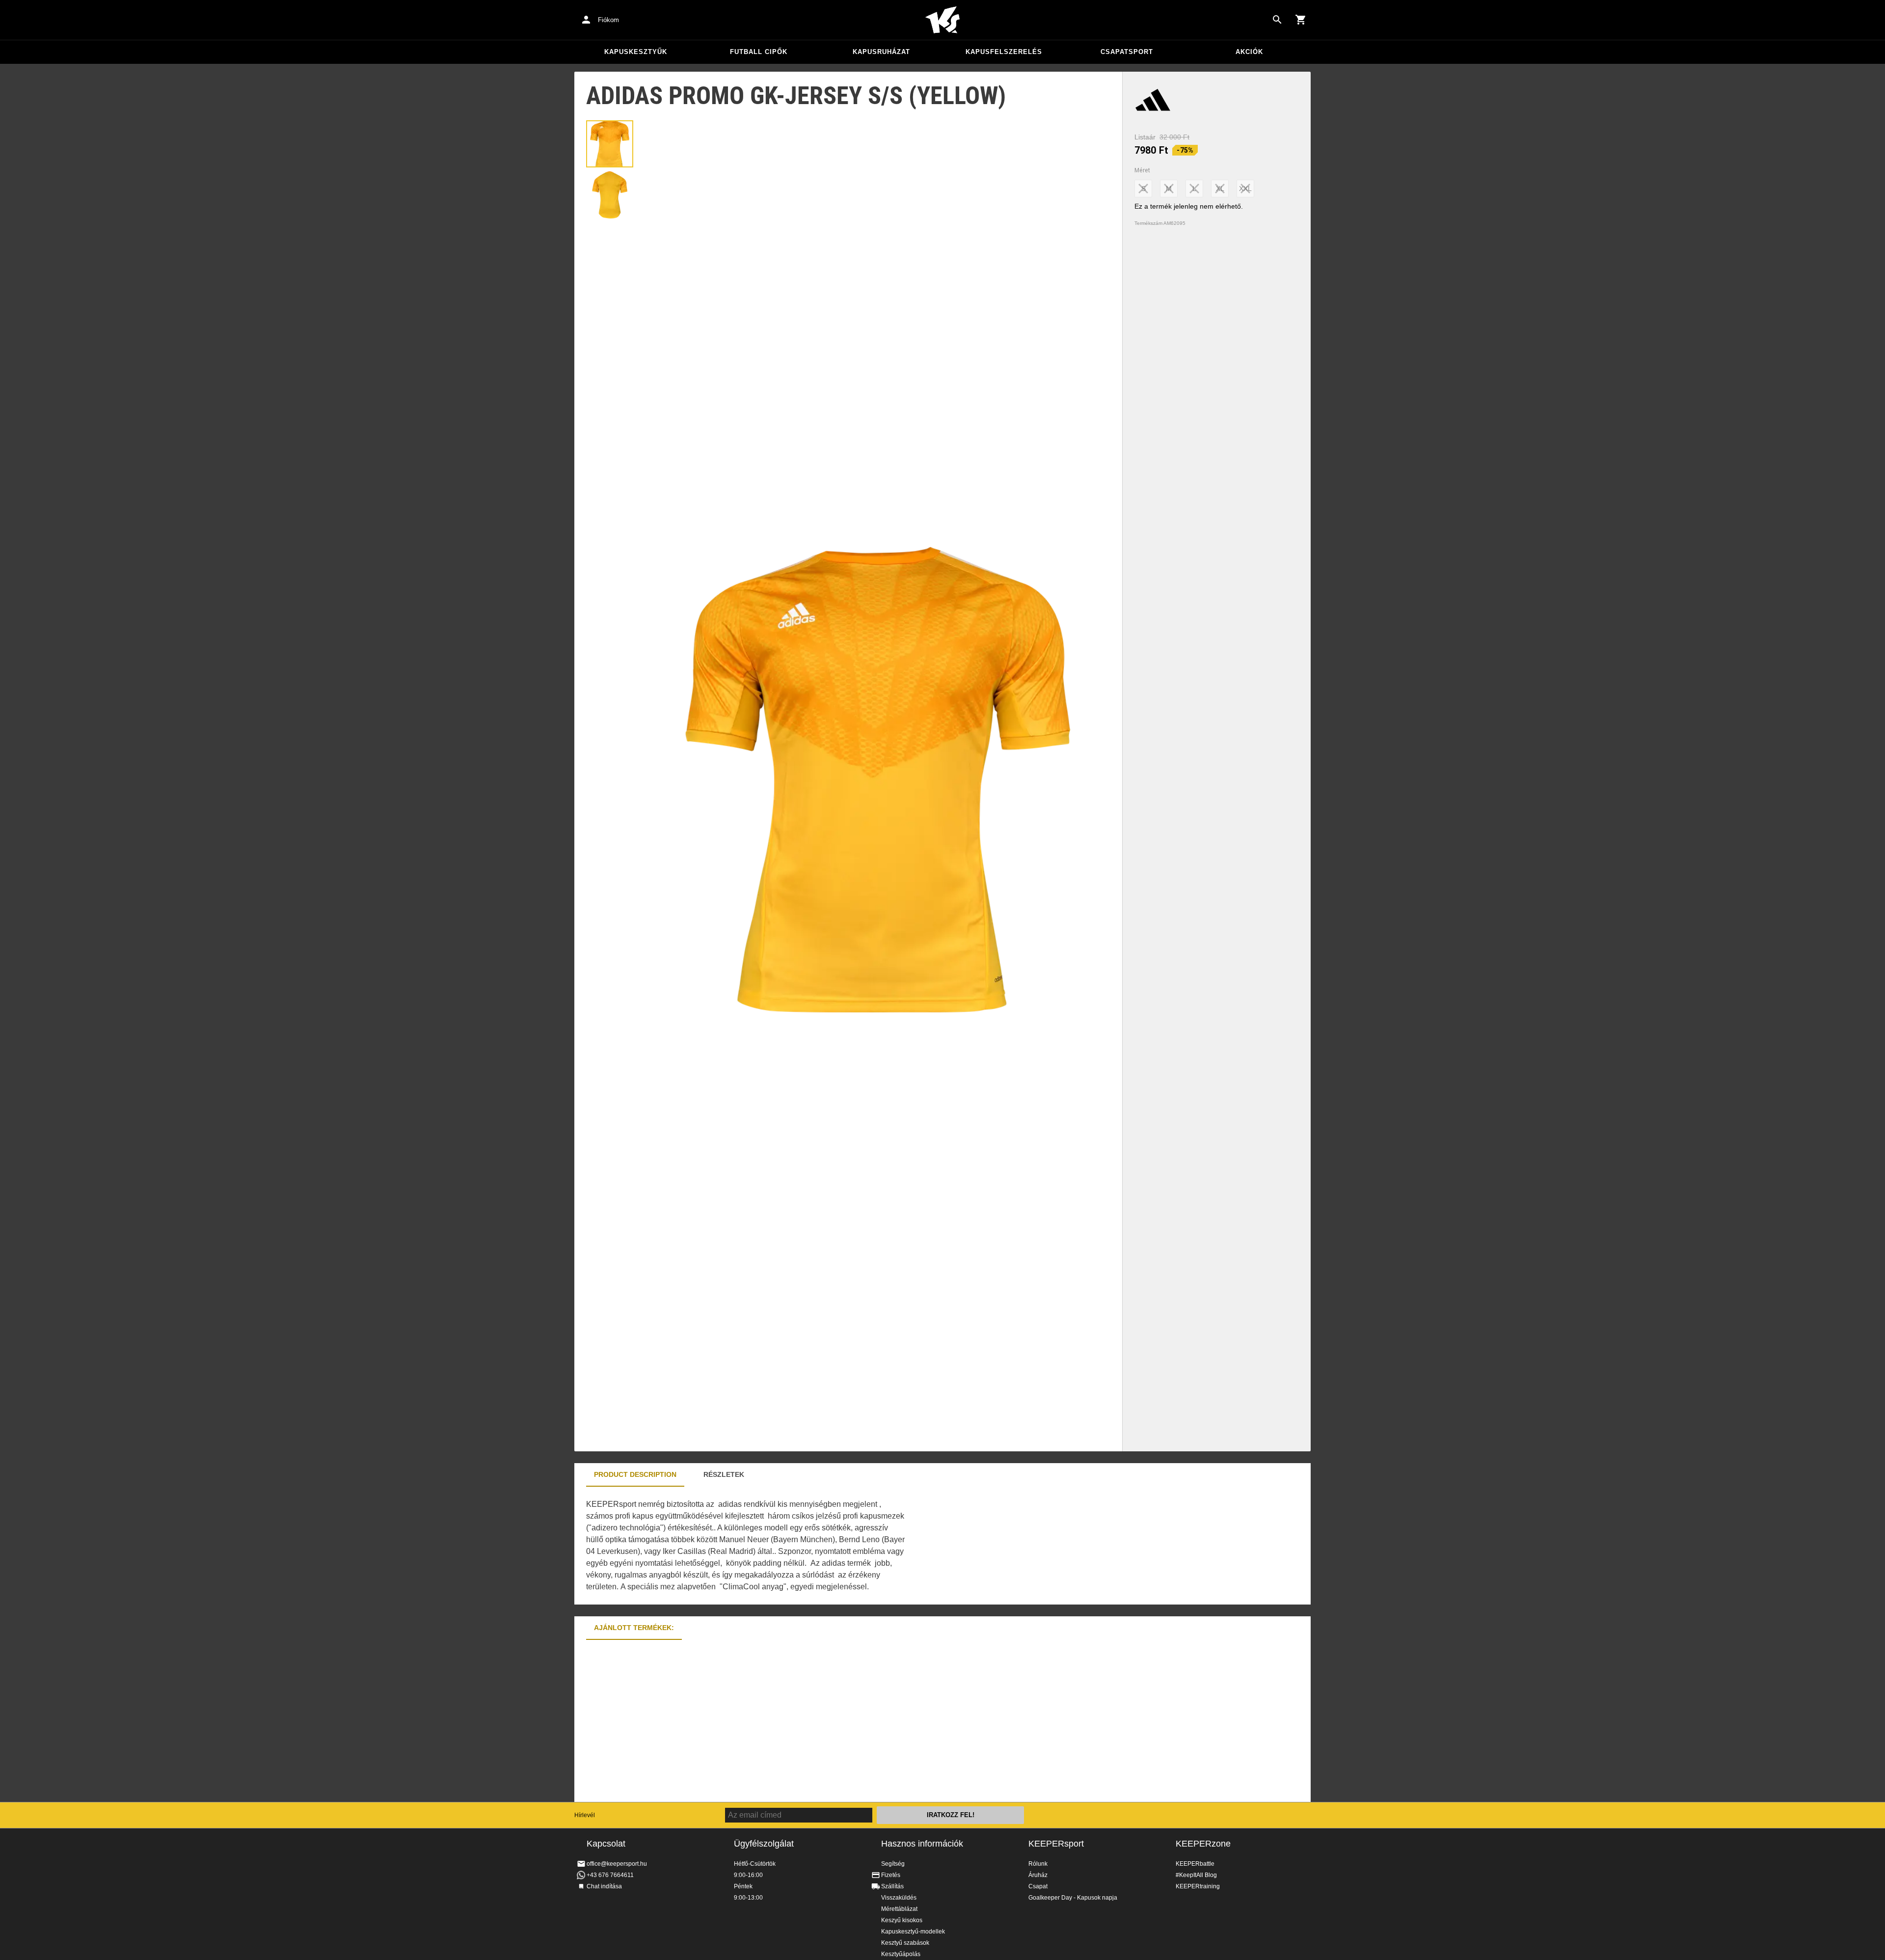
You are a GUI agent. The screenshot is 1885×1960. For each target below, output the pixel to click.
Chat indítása (604, 1886)
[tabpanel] (746, 1546)
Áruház (1038, 1875)
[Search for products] (1277, 20)
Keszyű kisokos (902, 1920)
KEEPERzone (1203, 1844)
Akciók (1249, 52)
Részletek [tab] (724, 1474)
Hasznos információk (922, 1844)
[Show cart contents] (1301, 20)
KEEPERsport (1056, 1844)
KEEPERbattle (1195, 1864)
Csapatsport (1127, 52)
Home (942, 20)
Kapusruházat (881, 52)
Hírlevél (585, 1815)
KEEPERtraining (1198, 1886)
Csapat (1038, 1886)
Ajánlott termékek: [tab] (634, 1628)
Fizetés (891, 1875)
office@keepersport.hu (617, 1864)
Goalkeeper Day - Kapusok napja (1073, 1898)
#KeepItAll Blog (1196, 1875)
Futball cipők (759, 52)
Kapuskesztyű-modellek (913, 1932)
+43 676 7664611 (610, 1875)
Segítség (893, 1864)
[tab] (610, 144)
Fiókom (608, 20)
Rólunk (1038, 1864)
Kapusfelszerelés (1004, 52)
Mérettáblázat (899, 1909)
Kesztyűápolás (901, 1954)
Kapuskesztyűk (636, 52)
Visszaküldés (899, 1898)
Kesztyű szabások (905, 1943)
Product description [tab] (635, 1474)
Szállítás (892, 1886)
